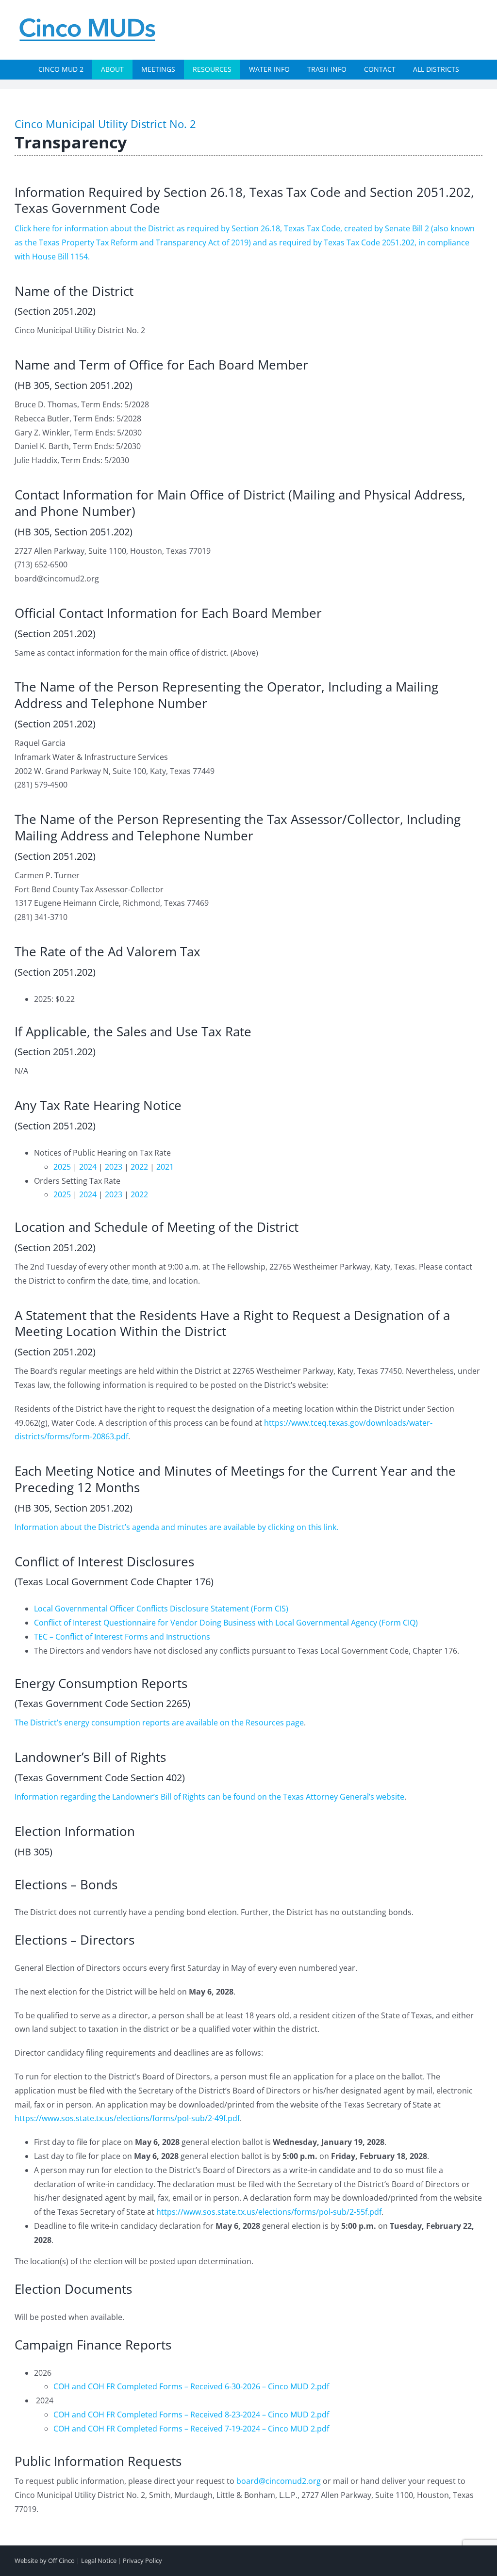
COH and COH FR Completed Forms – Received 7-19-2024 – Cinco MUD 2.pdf (191, 2429)
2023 (114, 1167)
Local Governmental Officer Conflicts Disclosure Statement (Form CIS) (161, 1609)
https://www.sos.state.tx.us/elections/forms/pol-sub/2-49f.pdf (127, 2118)
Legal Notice (99, 2560)
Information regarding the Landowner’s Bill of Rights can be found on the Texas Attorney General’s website (209, 1797)
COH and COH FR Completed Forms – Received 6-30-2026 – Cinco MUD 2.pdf (191, 2386)
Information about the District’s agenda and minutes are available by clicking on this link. (176, 1527)
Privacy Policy (142, 2560)
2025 (62, 1167)
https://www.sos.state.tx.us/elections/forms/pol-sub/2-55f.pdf (269, 2212)
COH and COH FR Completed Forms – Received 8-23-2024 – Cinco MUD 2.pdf (191, 2415)
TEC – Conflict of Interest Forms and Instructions (122, 1637)
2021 (165, 1167)
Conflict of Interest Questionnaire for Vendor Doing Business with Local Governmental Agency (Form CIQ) (226, 1623)
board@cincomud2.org (279, 2481)
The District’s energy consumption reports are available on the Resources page (159, 1723)
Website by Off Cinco (45, 2560)
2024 (88, 1167)
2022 (139, 1167)
